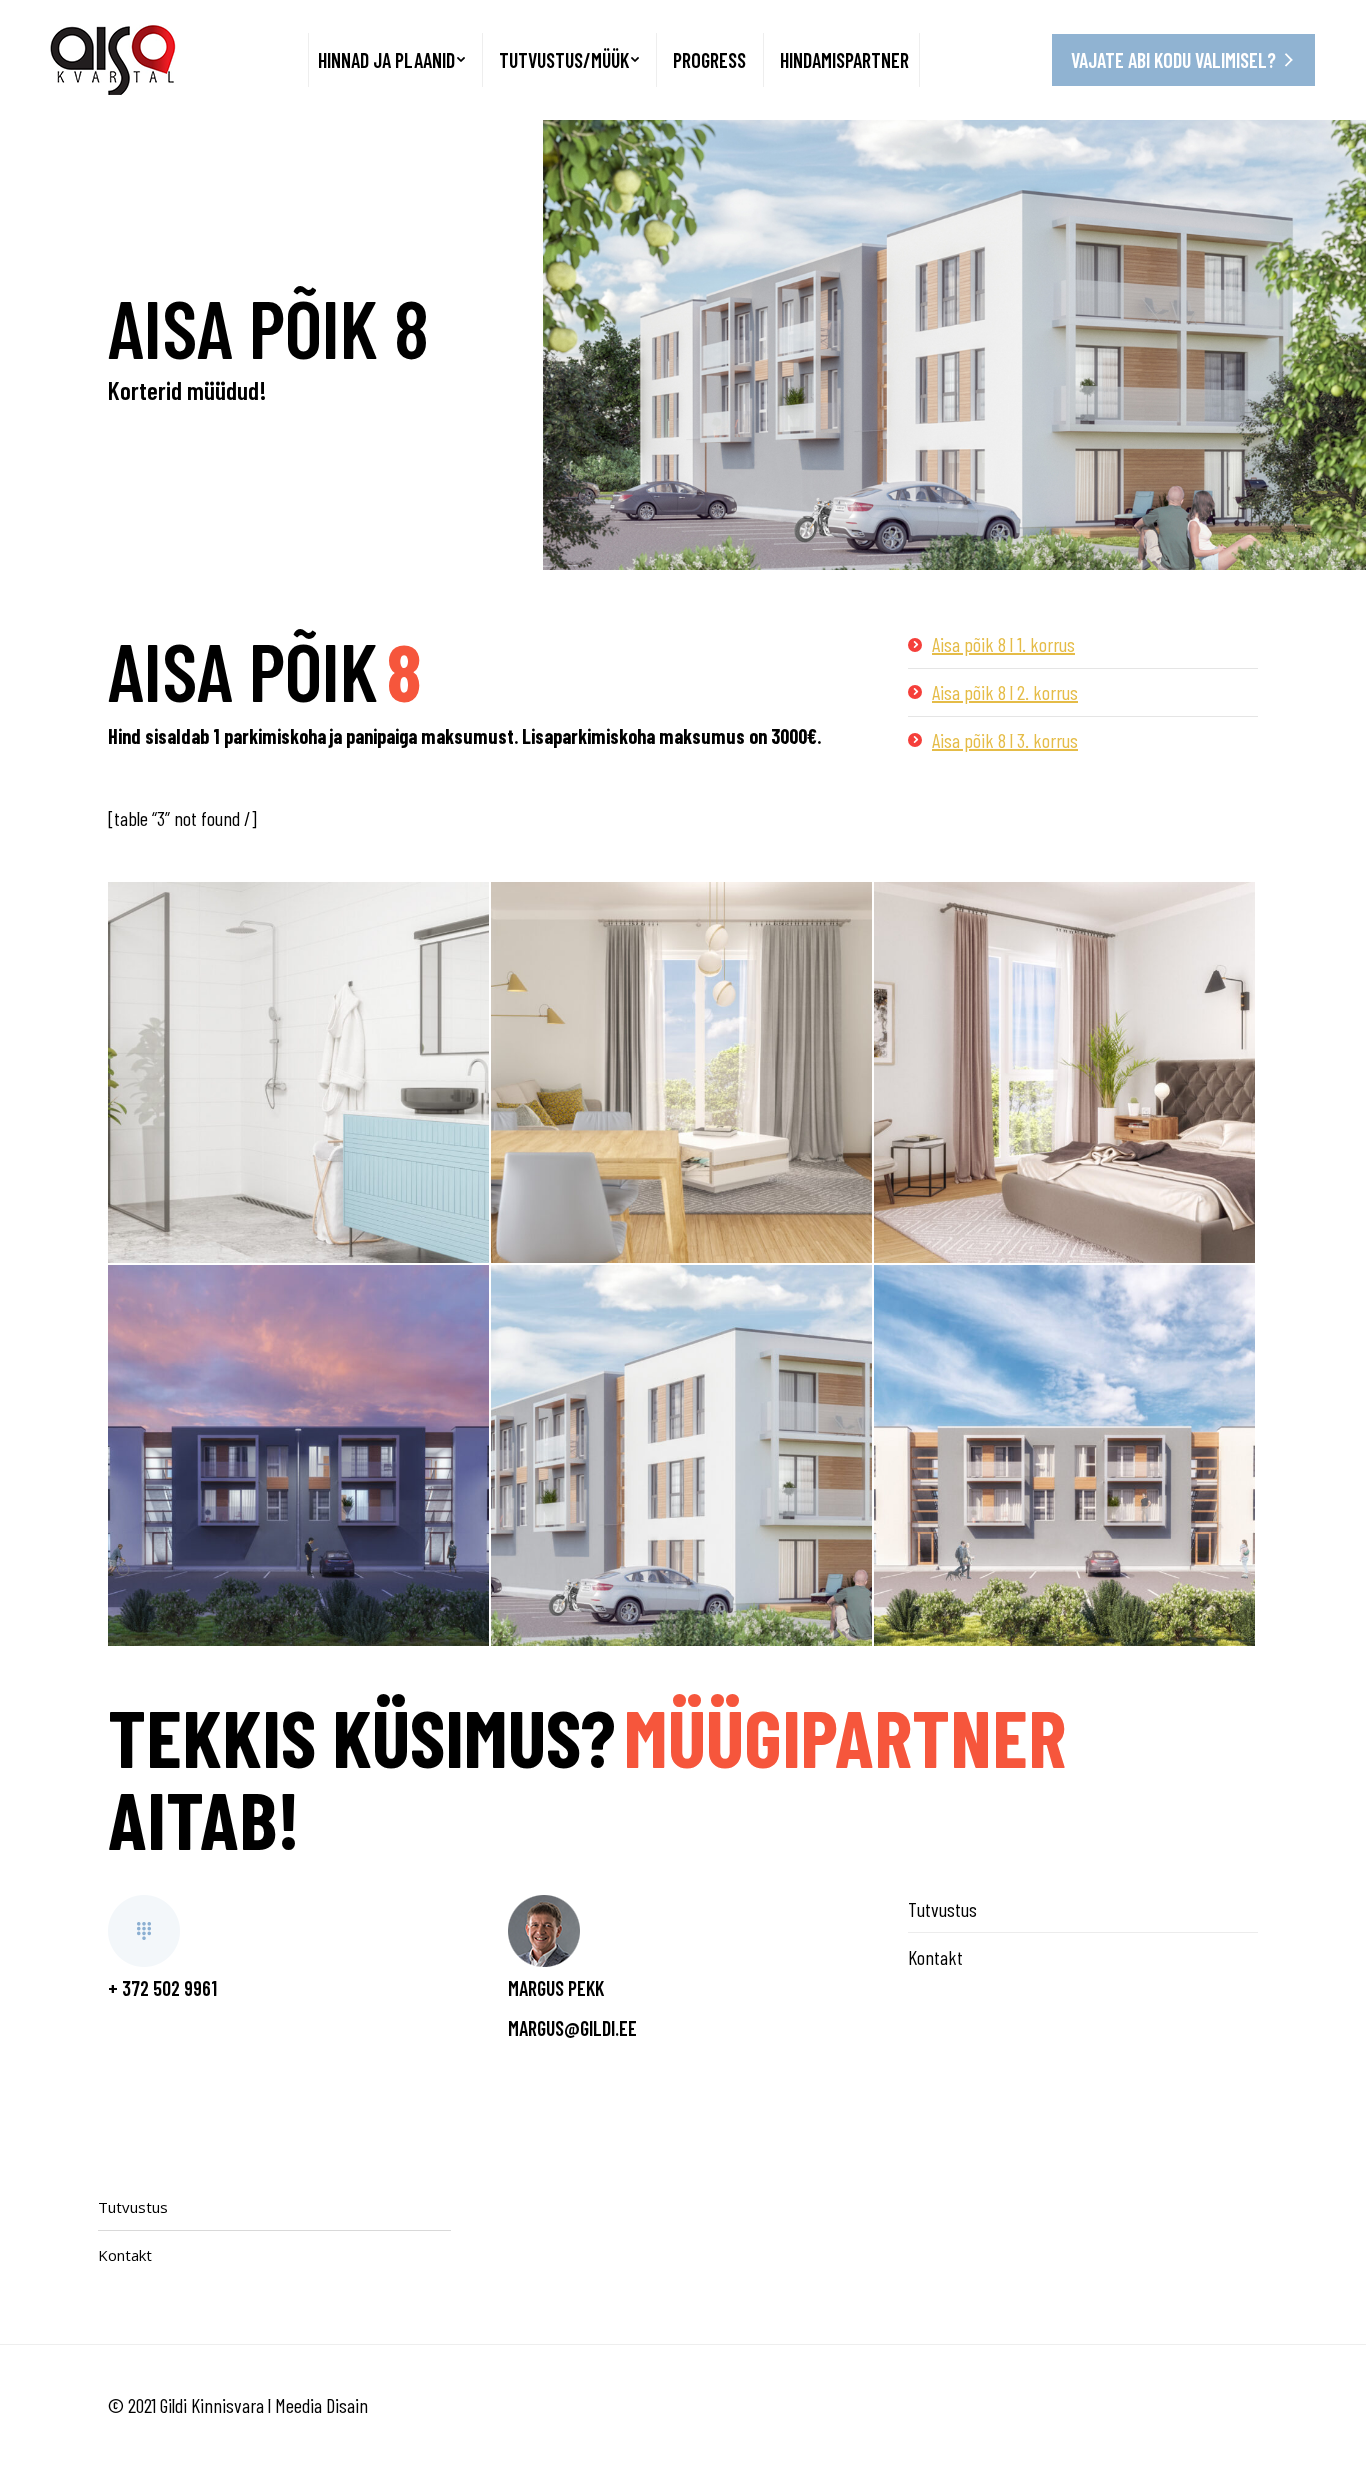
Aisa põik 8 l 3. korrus (1005, 740)
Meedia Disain (321, 2405)
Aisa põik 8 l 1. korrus (1003, 644)
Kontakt (935, 1957)
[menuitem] (391, 60)
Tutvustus (942, 1909)
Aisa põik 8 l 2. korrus (1005, 692)
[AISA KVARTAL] (298, 1072)
